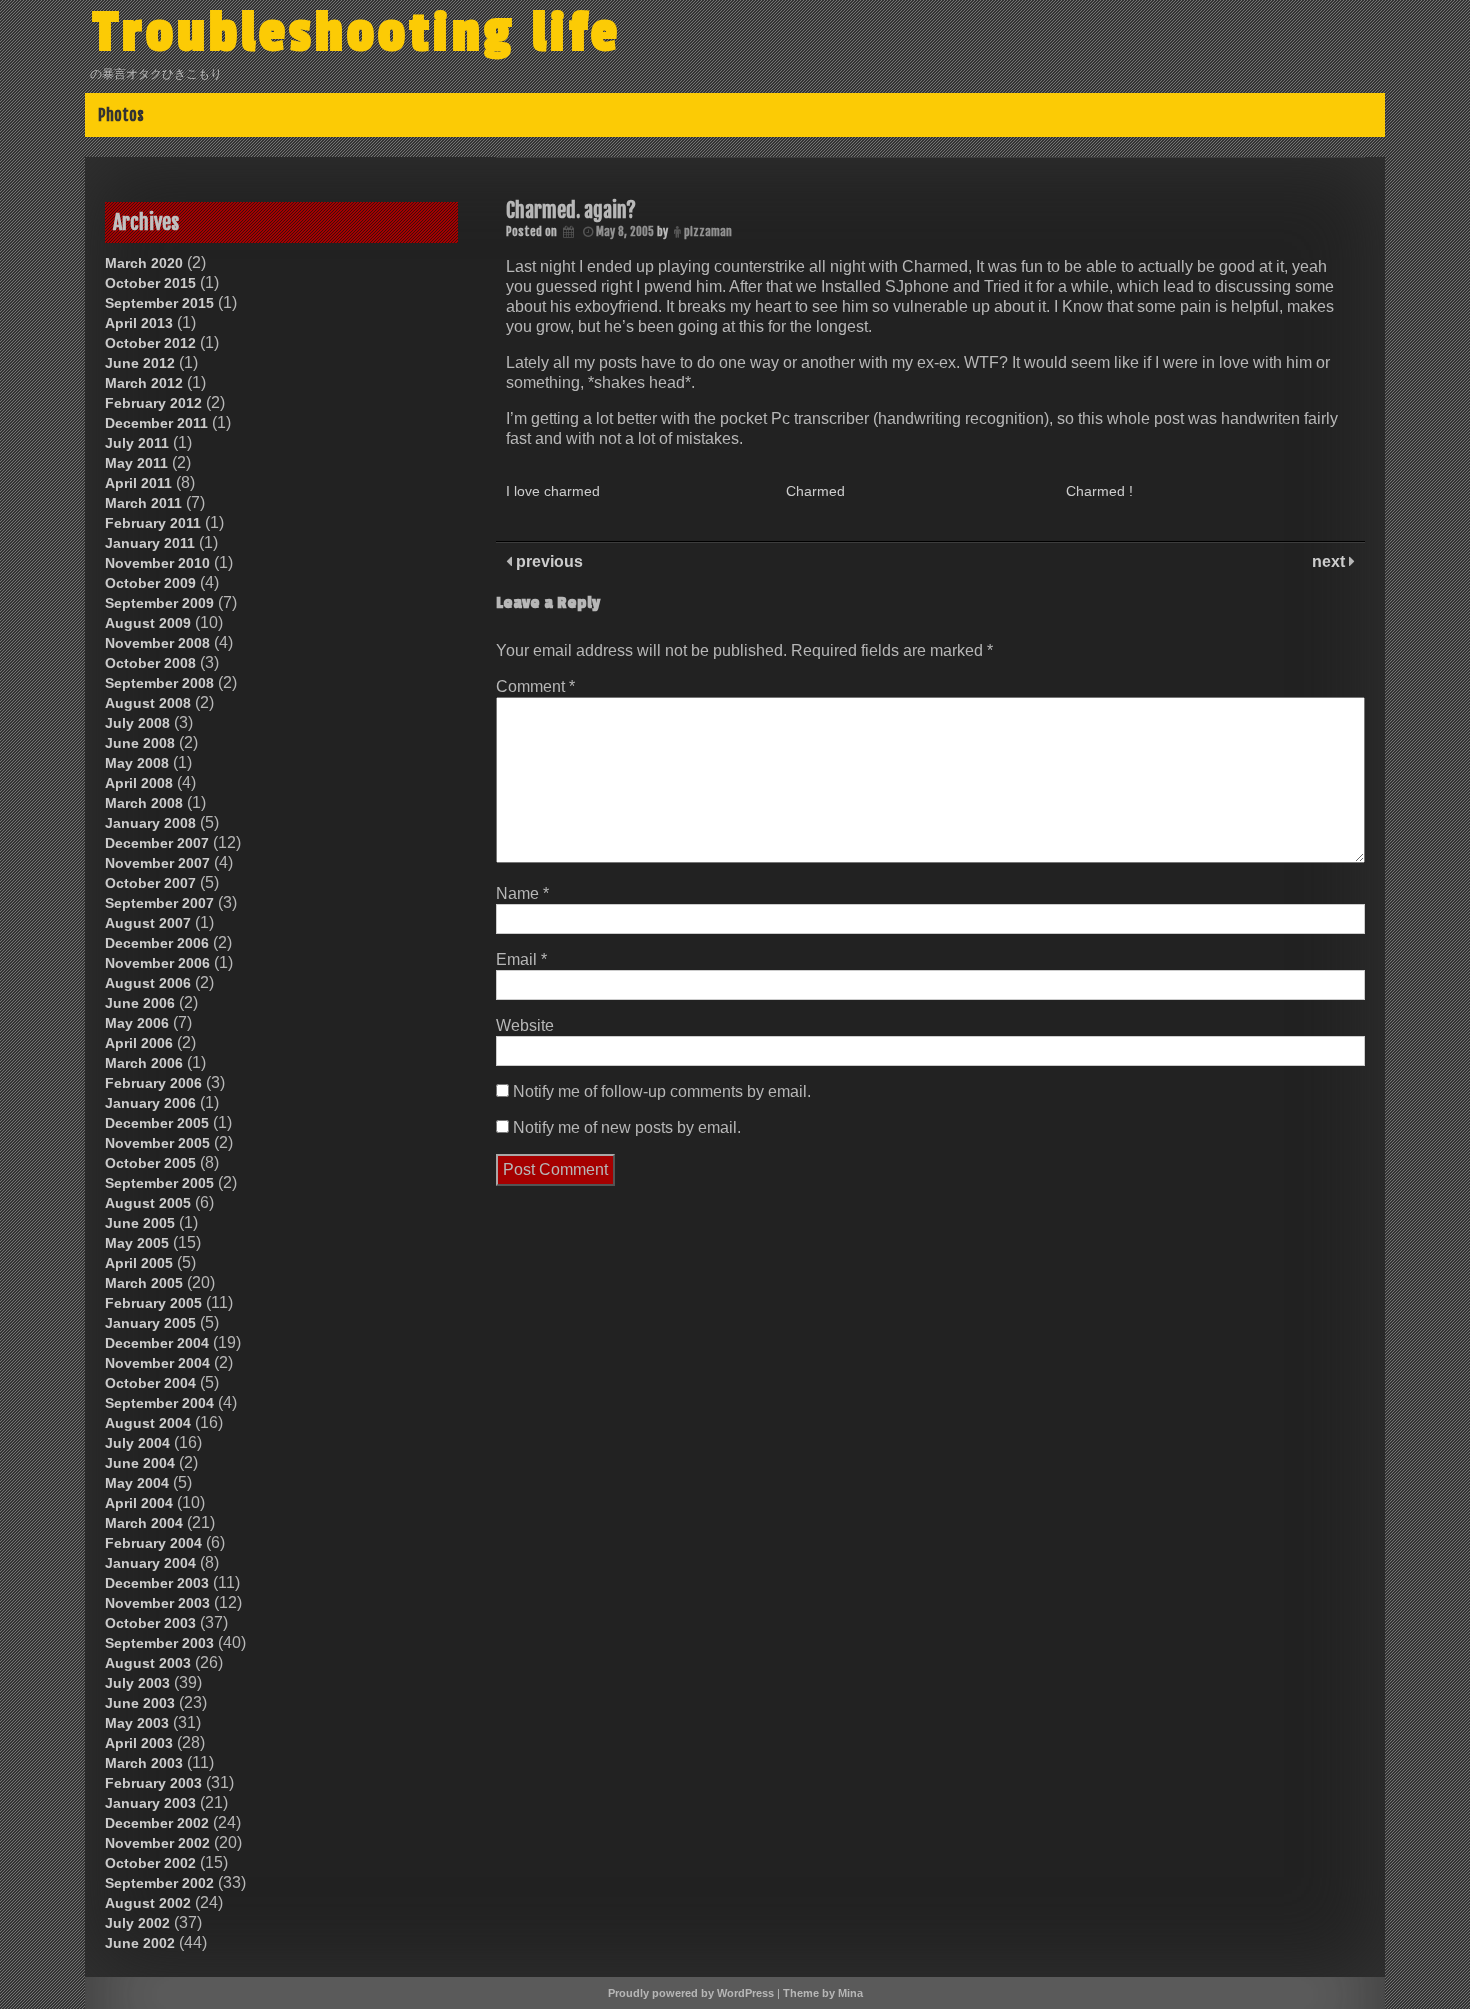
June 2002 (140, 1943)
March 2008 (144, 803)
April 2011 (138, 483)
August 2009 (148, 623)
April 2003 (139, 1743)
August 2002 (148, 1903)
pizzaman (708, 231)
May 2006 (137, 1023)
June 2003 (140, 1703)
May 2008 (137, 763)
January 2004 (150, 1563)
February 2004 (153, 1543)
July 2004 (137, 1443)
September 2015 (159, 303)
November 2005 (157, 1143)
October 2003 (150, 1623)
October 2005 (150, 1163)
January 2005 (150, 1323)
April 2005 (139, 1263)
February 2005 (153, 1303)
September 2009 (159, 603)
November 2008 (157, 643)
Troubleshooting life (357, 33)
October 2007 (150, 883)
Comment (535, 686)
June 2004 (140, 1463)
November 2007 (157, 863)
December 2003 (157, 1583)
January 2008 (150, 823)
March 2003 (144, 1763)
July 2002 (137, 1923)
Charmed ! (1099, 491)
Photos (121, 115)
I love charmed (553, 491)
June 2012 (140, 363)
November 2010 (157, 563)
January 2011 (150, 543)
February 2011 (153, 523)
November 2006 (157, 963)
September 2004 (159, 1403)
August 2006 (148, 983)
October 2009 (150, 583)
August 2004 (148, 1423)
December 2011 (156, 423)
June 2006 (140, 1003)
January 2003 (150, 1803)
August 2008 (148, 703)
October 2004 (150, 1383)
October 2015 (150, 283)
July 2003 (137, 1683)
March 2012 (144, 383)
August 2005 (148, 1203)
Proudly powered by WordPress (691, 1993)
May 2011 (136, 463)
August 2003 (148, 1663)
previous (547, 561)
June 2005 (140, 1223)
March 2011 (143, 503)
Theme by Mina (823, 1993)
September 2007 (159, 903)
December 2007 (157, 843)
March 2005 (144, 1283)
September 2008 (159, 683)
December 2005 (157, 1123)
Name (522, 893)
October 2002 (150, 1863)
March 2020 (144, 263)
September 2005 (159, 1183)
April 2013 (139, 323)
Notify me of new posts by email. (627, 1127)
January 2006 (150, 1103)
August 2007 (148, 923)
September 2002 (159, 1883)
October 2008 (150, 663)
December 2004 (157, 1343)
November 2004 (157, 1363)
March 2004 (144, 1523)
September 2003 (159, 1643)
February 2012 (153, 403)
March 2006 (144, 1063)
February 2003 (153, 1783)
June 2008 (140, 743)
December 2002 (157, 1823)
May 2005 (137, 1243)
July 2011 (137, 443)
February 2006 (153, 1083)
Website (525, 1025)
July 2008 (137, 723)
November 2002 (157, 1843)
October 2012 (150, 343)
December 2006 (157, 943)
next (1330, 561)
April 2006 (139, 1043)
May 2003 (137, 1723)
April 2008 (139, 783)
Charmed (815, 491)
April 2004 (139, 1503)
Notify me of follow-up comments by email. (662, 1091)
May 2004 (137, 1483)
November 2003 (157, 1603)
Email (521, 959)
